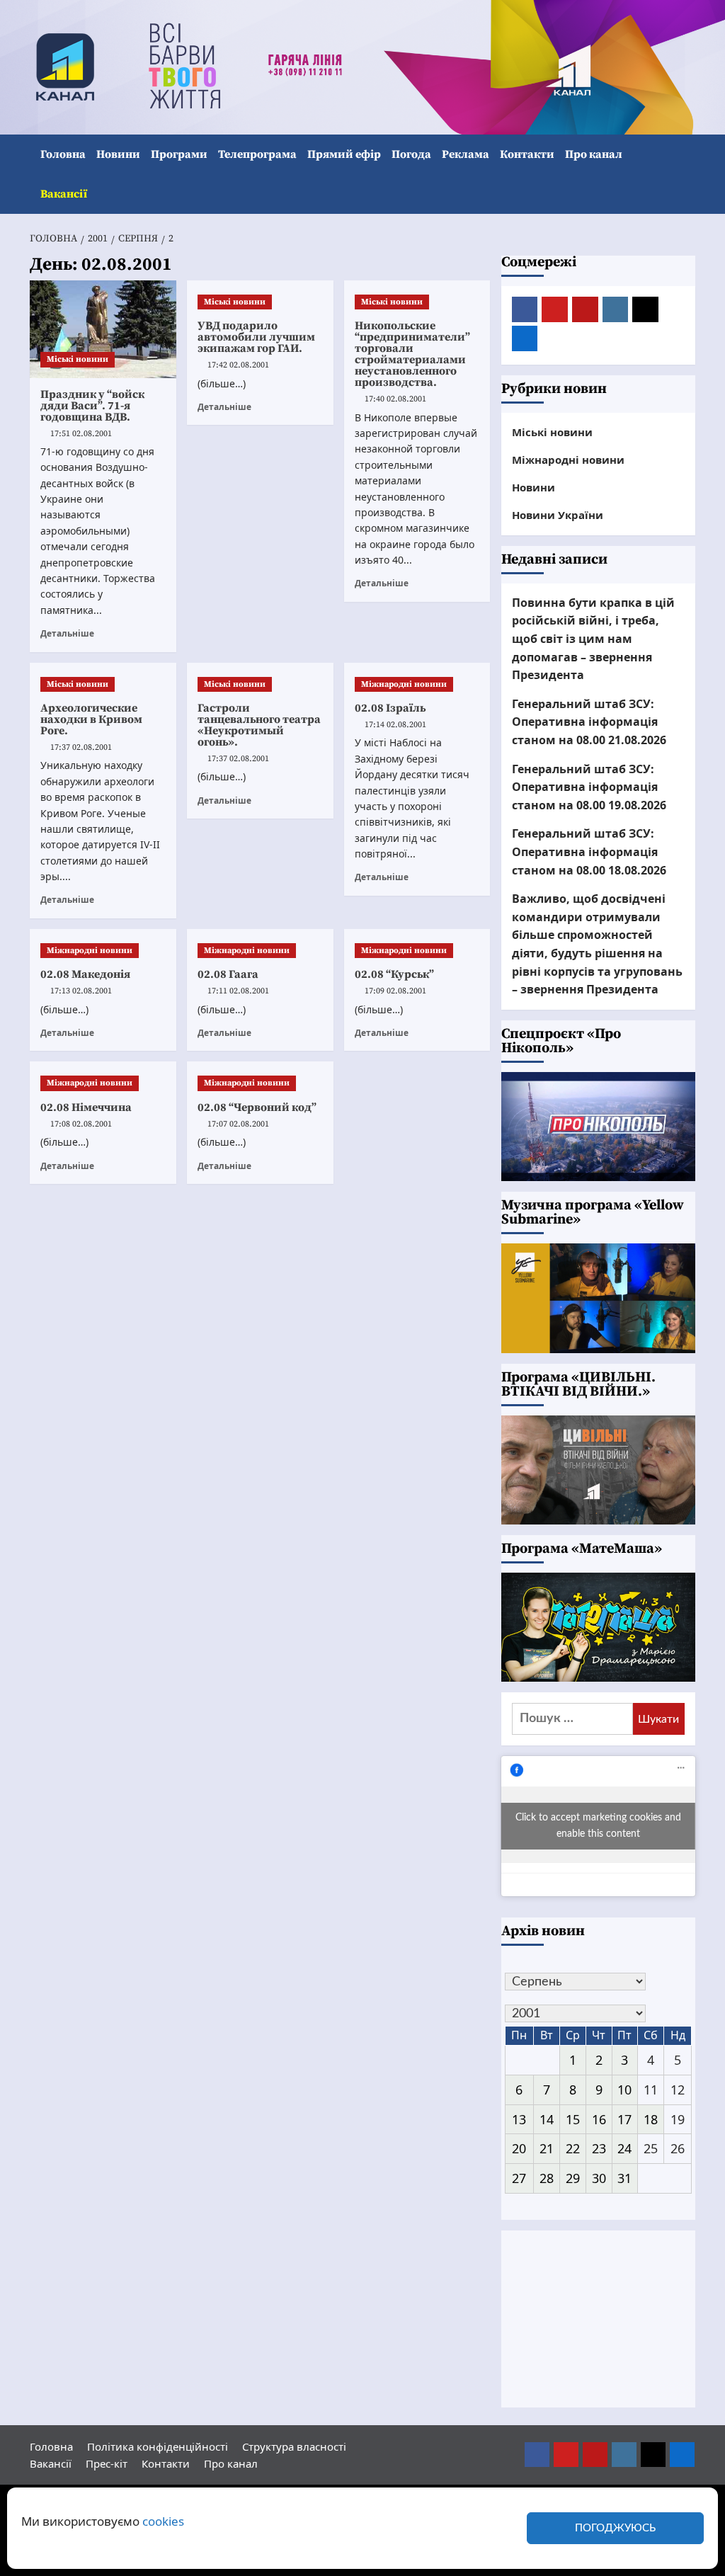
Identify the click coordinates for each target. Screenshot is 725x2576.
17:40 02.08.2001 (395, 399)
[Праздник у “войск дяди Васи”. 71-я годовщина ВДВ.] (103, 329)
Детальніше (67, 633)
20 (519, 2148)
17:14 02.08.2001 (395, 725)
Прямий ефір (344, 154)
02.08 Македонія (85, 974)
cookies (163, 2521)
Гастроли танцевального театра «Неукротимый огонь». (259, 725)
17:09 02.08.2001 (395, 991)
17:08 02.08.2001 (81, 1124)
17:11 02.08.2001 (238, 991)
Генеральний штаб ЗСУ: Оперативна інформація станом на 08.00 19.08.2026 (589, 787)
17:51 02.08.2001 (81, 434)
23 (599, 2148)
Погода (411, 154)
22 (573, 2148)
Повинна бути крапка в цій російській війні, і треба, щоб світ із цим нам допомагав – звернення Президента (593, 639)
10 (624, 2090)
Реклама (466, 154)
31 (624, 2178)
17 (624, 2119)
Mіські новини (78, 359)
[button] (686, 175)
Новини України (558, 515)
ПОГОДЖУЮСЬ (615, 2528)
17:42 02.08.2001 (238, 365)
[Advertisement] (599, 2319)
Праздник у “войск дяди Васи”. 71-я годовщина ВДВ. (92, 406)
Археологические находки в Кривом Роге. (91, 719)
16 (599, 2119)
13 (519, 2119)
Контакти (527, 154)
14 (547, 2119)
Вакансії (64, 194)
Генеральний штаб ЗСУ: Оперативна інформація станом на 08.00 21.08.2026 (589, 722)
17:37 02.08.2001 (81, 747)
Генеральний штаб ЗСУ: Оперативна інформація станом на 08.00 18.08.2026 (589, 851)
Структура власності (294, 2446)
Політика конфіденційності (158, 2446)
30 (599, 2178)
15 (573, 2119)
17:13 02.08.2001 (81, 991)
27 (519, 2178)
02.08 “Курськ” (394, 974)
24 (624, 2148)
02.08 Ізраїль (390, 708)
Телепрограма (257, 154)
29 (573, 2178)
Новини (118, 154)
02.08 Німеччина (86, 1107)
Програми (179, 154)
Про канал (594, 154)
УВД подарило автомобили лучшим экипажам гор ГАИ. (256, 337)
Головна (63, 154)
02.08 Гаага (228, 974)
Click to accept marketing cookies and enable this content (598, 1826)
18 (651, 2119)
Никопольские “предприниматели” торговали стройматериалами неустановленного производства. (412, 354)
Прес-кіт (107, 2463)
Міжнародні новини (404, 684)
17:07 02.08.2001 (238, 1124)
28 (547, 2178)
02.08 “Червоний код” (257, 1107)
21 (547, 2148)
